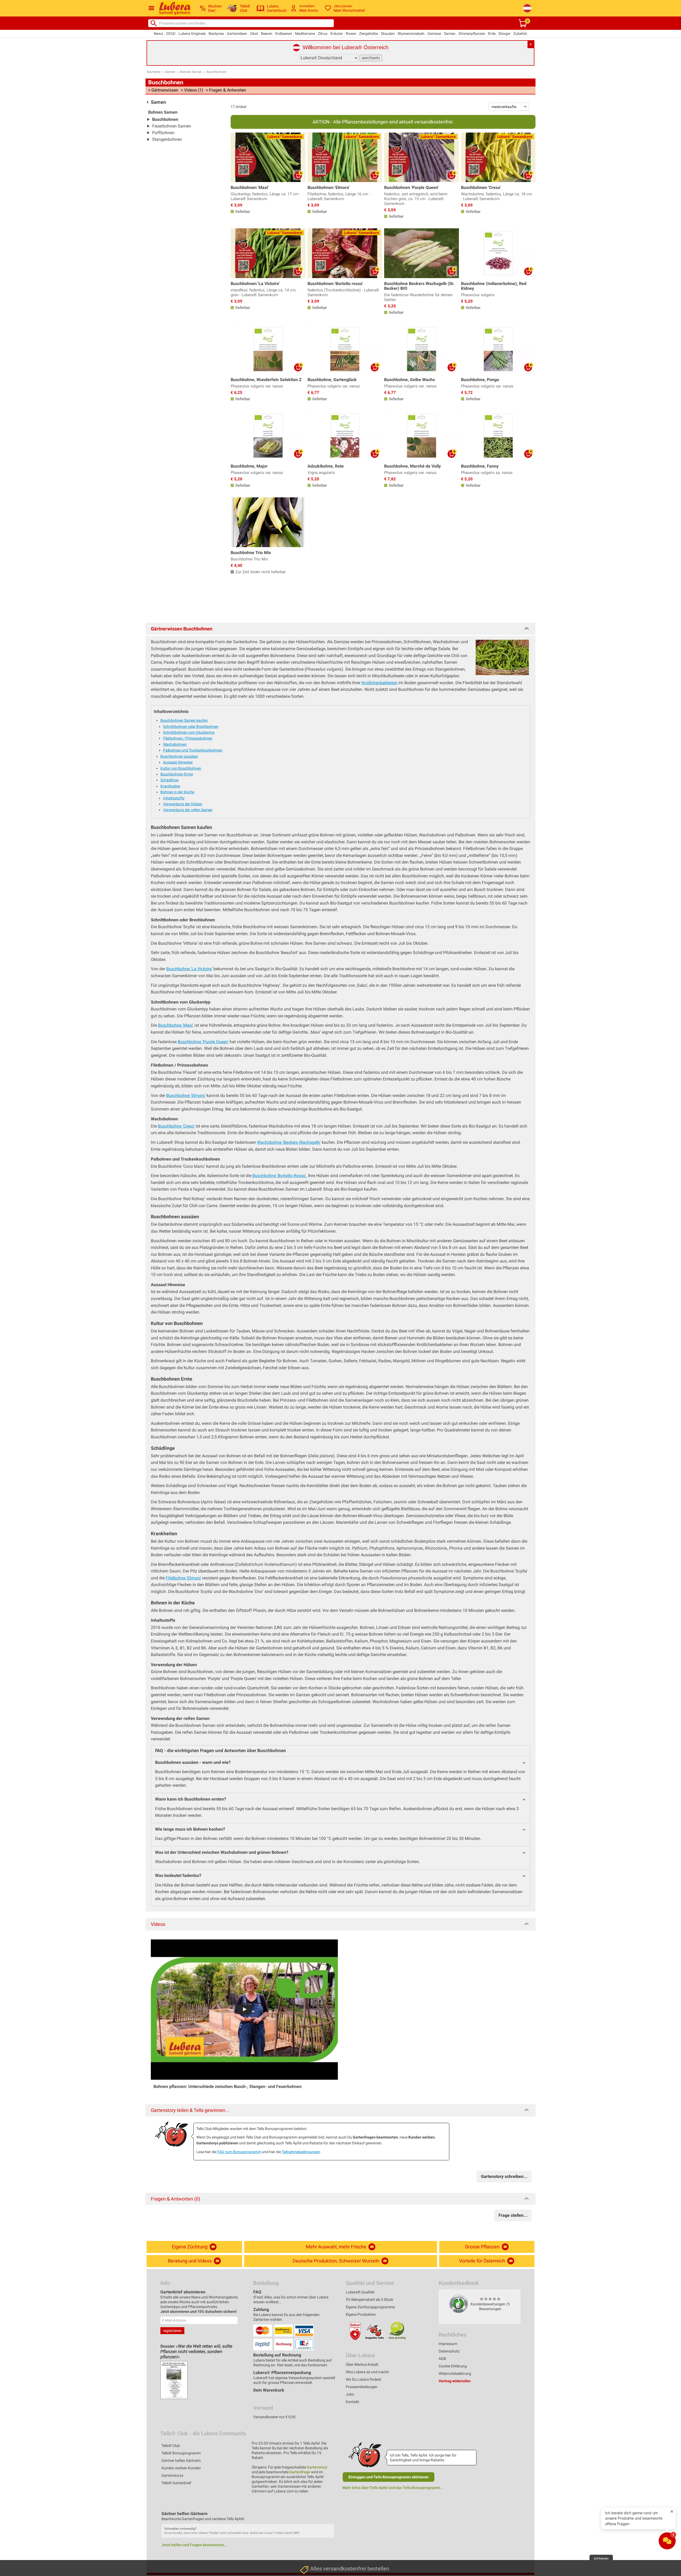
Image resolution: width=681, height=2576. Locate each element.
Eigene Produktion (361, 2314)
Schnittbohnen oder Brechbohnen (191, 726)
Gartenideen (237, 34)
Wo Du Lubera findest (364, 2379)
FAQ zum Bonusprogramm (239, 2152)
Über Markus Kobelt (362, 2364)
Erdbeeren (284, 34)
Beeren (267, 34)
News (158, 34)
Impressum (448, 2344)
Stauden (388, 34)
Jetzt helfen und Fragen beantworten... (194, 2545)
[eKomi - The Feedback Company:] (459, 2304)
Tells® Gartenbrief (176, 2483)
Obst (254, 34)
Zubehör (520, 34)
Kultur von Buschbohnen (181, 768)
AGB (442, 2359)
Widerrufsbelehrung (455, 2373)
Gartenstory (317, 2467)
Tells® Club (171, 2446)
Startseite (154, 72)
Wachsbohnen (175, 744)
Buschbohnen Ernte (177, 774)
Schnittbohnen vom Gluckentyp (189, 732)
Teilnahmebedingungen (301, 2152)
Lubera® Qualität (360, 2292)
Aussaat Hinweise (178, 762)
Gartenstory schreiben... (504, 2176)
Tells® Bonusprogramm (181, 2453)
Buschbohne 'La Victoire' (189, 969)
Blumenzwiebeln (411, 34)
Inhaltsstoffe (174, 798)
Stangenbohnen (167, 139)
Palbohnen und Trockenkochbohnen (193, 750)
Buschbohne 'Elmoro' (186, 1095)
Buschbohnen (217, 72)
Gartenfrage (300, 2472)
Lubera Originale (192, 34)
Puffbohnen (163, 133)
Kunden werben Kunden (181, 2468)
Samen (450, 34)
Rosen (351, 34)
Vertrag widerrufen (455, 2381)
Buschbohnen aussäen (179, 756)
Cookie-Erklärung (453, 2366)
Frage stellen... (513, 2215)
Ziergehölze (369, 34)
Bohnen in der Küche (177, 792)
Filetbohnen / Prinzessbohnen (188, 738)
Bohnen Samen (191, 72)
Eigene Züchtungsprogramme (370, 2307)
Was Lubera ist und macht (367, 2372)
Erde (492, 34)
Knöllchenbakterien (379, 683)
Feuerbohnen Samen (172, 126)
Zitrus (323, 34)
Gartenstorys (172, 2475)
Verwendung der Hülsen (183, 804)
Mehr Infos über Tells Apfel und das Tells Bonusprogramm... (393, 2488)
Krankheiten (170, 786)
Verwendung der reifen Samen (188, 810)
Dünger (504, 34)
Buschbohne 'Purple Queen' (203, 1042)
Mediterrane (305, 34)
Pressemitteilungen (362, 2387)
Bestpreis (216, 34)
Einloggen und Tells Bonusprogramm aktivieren (389, 2477)
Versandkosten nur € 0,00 (274, 2417)
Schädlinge (169, 780)
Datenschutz (449, 2351)
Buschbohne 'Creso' (176, 1126)
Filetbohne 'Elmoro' (183, 1578)
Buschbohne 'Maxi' (176, 1025)
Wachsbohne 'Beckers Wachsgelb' (289, 1142)
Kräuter (337, 34)
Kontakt (352, 2402)
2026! (171, 34)
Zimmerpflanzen (472, 34)
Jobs (350, 2394)
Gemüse (434, 34)
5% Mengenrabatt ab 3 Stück (369, 2300)
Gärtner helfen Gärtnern (181, 2461)
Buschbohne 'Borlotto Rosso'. (279, 1176)
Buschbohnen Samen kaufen (184, 720)
